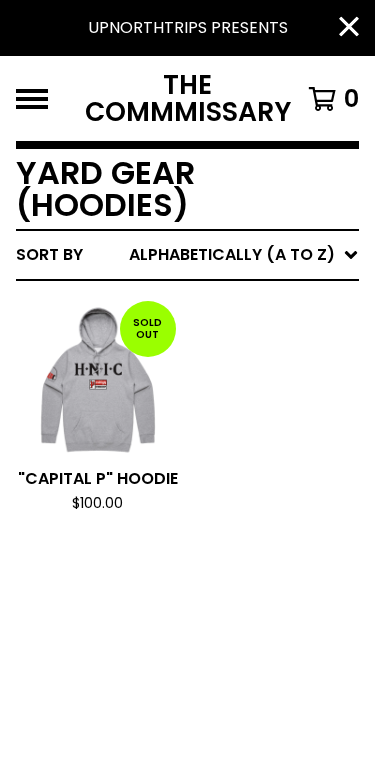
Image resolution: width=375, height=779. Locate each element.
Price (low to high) (219, 530)
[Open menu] (32, 99)
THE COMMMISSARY (188, 98)
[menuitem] (187, 255)
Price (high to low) (219, 562)
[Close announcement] (349, 28)
